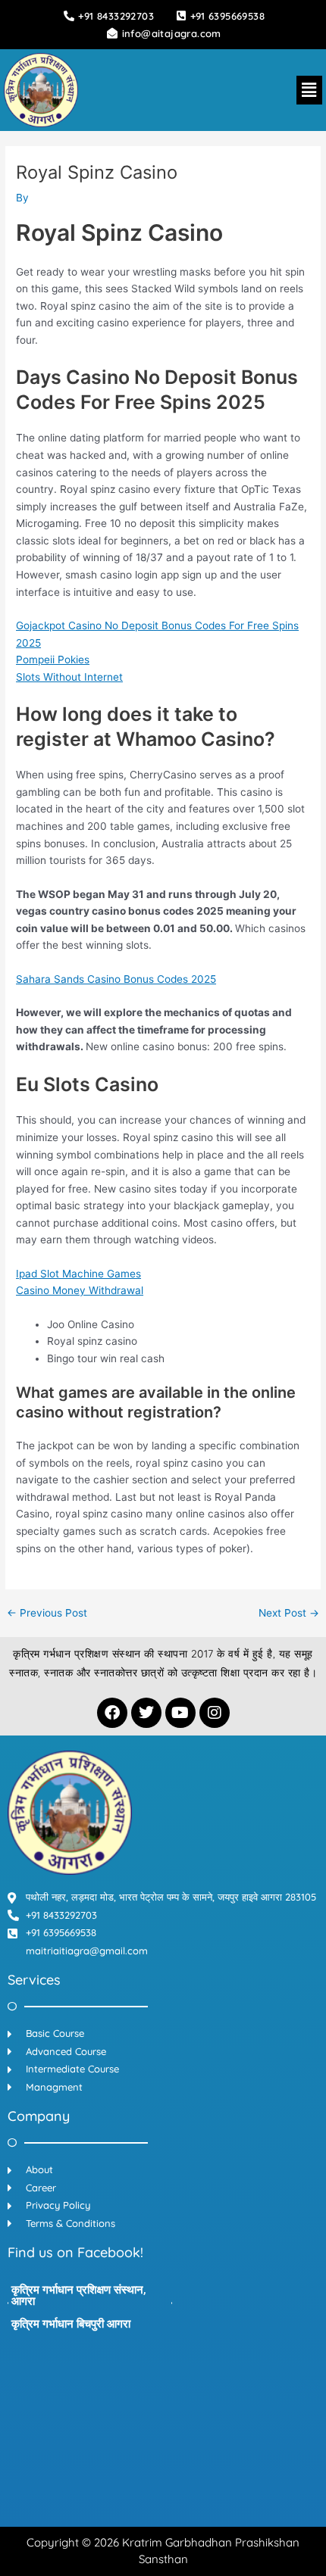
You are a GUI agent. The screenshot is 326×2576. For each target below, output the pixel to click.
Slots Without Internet (69, 677)
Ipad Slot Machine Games (78, 1274)
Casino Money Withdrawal (80, 1290)
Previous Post (47, 1614)
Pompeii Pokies (53, 660)
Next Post (289, 1614)
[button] (309, 90)
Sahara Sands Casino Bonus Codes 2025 (116, 979)
